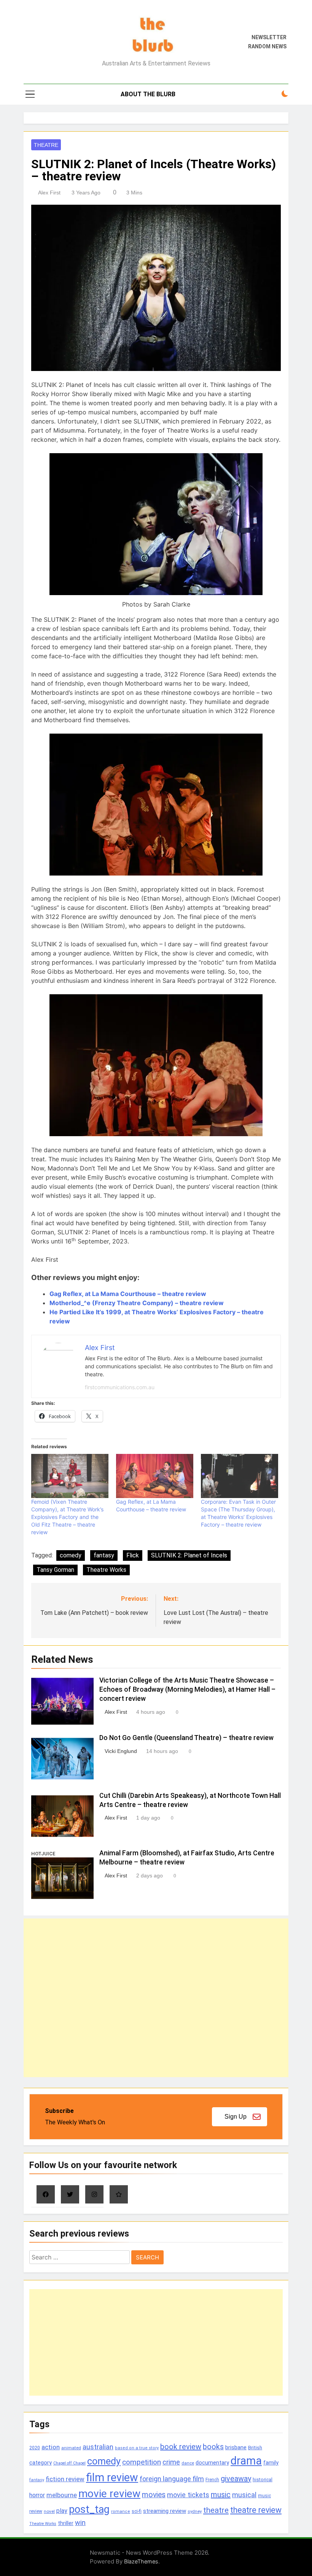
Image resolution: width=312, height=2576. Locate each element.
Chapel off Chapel (69, 2463)
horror (37, 2495)
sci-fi (137, 2511)
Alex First (49, 193)
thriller (66, 2523)
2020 (35, 2448)
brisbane (236, 2447)
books (213, 2447)
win (80, 2523)
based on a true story (137, 2448)
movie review (109, 2494)
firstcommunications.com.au (120, 1387)
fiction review (65, 2479)
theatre (216, 2510)
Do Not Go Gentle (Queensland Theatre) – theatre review (186, 1738)
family (271, 2463)
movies (154, 2495)
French (212, 2480)
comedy (71, 1555)
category (41, 2463)
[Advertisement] (156, 1998)
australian (98, 2447)
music (221, 2495)
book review (181, 2447)
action (51, 2447)
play (62, 2511)
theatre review (256, 2510)
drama (246, 2461)
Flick (133, 1555)
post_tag (89, 2509)
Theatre (46, 145)
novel (49, 2511)
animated (71, 2448)
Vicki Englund (121, 1751)
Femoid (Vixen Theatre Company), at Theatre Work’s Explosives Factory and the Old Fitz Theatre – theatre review (67, 1517)
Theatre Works (106, 1570)
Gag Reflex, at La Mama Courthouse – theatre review (128, 1294)
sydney (195, 2511)
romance (121, 2512)
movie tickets (188, 2495)
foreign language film (172, 2479)
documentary (212, 2463)
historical (263, 2480)
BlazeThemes (141, 2561)
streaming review (165, 2511)
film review (112, 2477)
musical (244, 2495)
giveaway (236, 2479)
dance (188, 2463)
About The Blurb (148, 94)
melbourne (62, 2495)
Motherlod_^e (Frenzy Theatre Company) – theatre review (137, 1303)
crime (171, 2462)
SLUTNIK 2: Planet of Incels (189, 1555)
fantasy (104, 1555)
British (255, 2448)
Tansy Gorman (55, 1570)
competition (142, 2462)
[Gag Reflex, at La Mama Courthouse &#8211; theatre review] (155, 1476)
